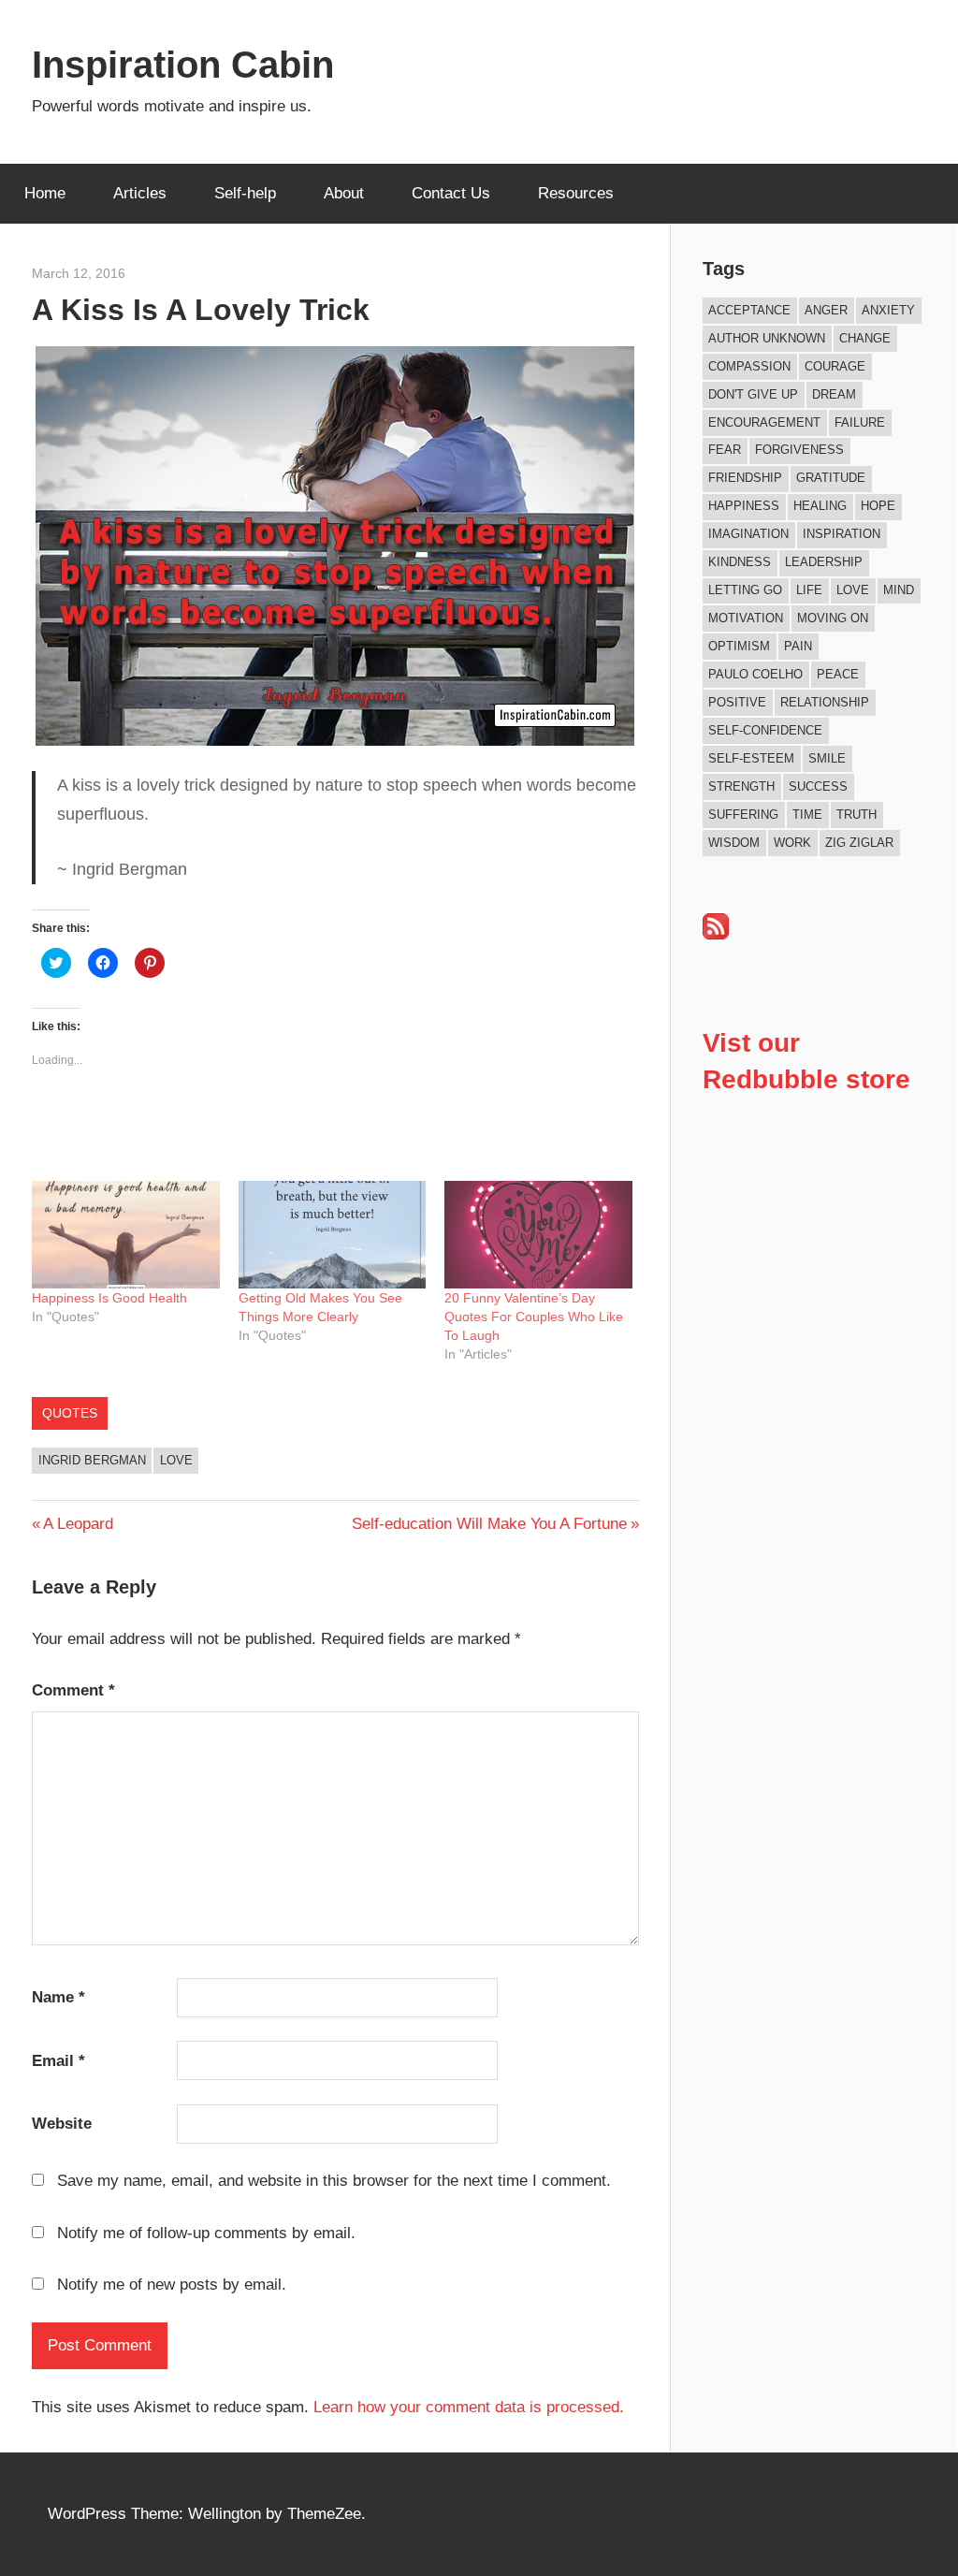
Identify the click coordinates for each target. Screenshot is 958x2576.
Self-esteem (751, 758)
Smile (827, 758)
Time (807, 815)
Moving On (833, 618)
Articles (140, 193)
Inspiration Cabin (183, 65)
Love (176, 1460)
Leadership (824, 562)
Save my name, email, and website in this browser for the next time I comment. (334, 2181)
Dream (834, 394)
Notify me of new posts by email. (172, 2285)
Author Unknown (767, 338)
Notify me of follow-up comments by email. (206, 2233)
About (344, 193)
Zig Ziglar (859, 843)
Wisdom (734, 843)
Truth (856, 815)
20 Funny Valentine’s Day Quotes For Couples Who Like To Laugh (534, 1317)
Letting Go (745, 590)
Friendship (745, 478)
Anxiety (888, 310)
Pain (798, 646)
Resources (576, 193)
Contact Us (451, 193)
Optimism (739, 646)
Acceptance (749, 310)
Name (58, 1997)
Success (818, 786)
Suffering (743, 815)
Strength (741, 786)
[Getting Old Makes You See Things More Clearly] (333, 1235)
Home (45, 193)
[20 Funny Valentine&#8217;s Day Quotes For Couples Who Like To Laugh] (538, 1235)
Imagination (748, 534)
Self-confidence (765, 730)
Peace (838, 674)
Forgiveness (799, 450)
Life (809, 590)
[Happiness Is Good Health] (126, 1235)
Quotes (70, 1413)
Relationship (825, 702)
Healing (820, 506)
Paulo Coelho (755, 674)
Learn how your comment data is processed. (469, 2407)
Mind (899, 590)
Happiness (744, 506)
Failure (860, 422)
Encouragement (764, 422)
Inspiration (842, 534)
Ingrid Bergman (92, 1460)
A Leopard (78, 1524)
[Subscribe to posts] (716, 934)
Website (62, 2124)
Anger (826, 310)
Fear (725, 450)
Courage (835, 366)
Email (58, 2061)
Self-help (245, 193)
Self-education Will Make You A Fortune (489, 1524)
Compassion (749, 366)
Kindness (740, 562)
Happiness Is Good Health (109, 1298)
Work (792, 843)
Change (865, 338)
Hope (878, 506)
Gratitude (831, 478)
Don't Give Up (753, 394)
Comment (73, 1690)
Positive (737, 702)
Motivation (746, 618)
